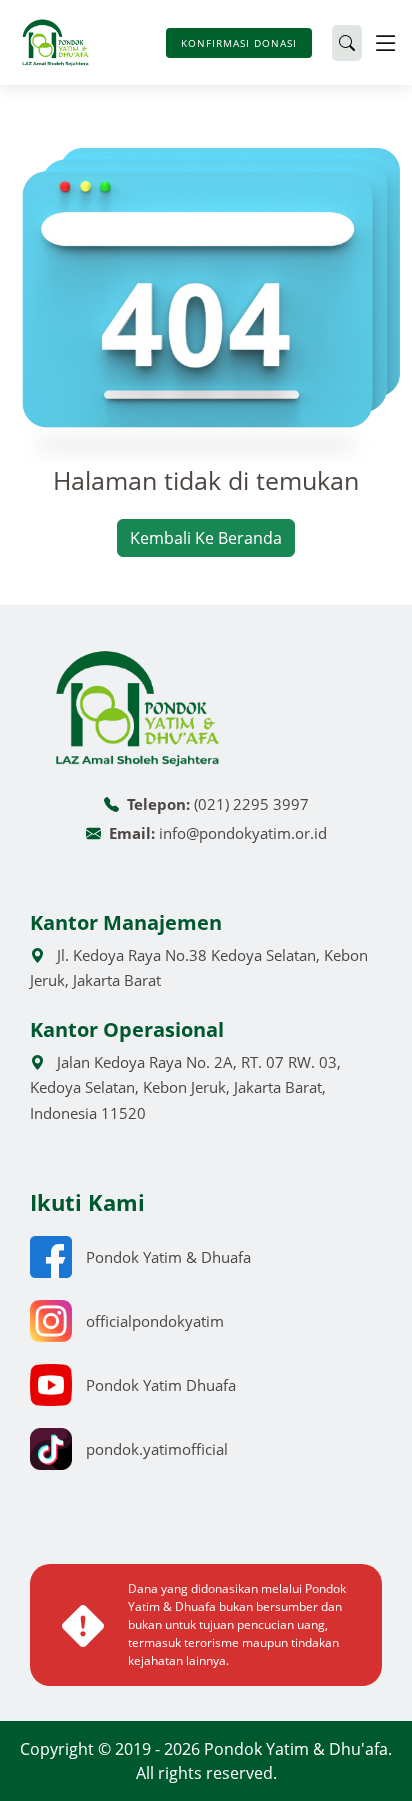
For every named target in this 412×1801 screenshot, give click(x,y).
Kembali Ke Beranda (206, 538)
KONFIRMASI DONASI (239, 43)
